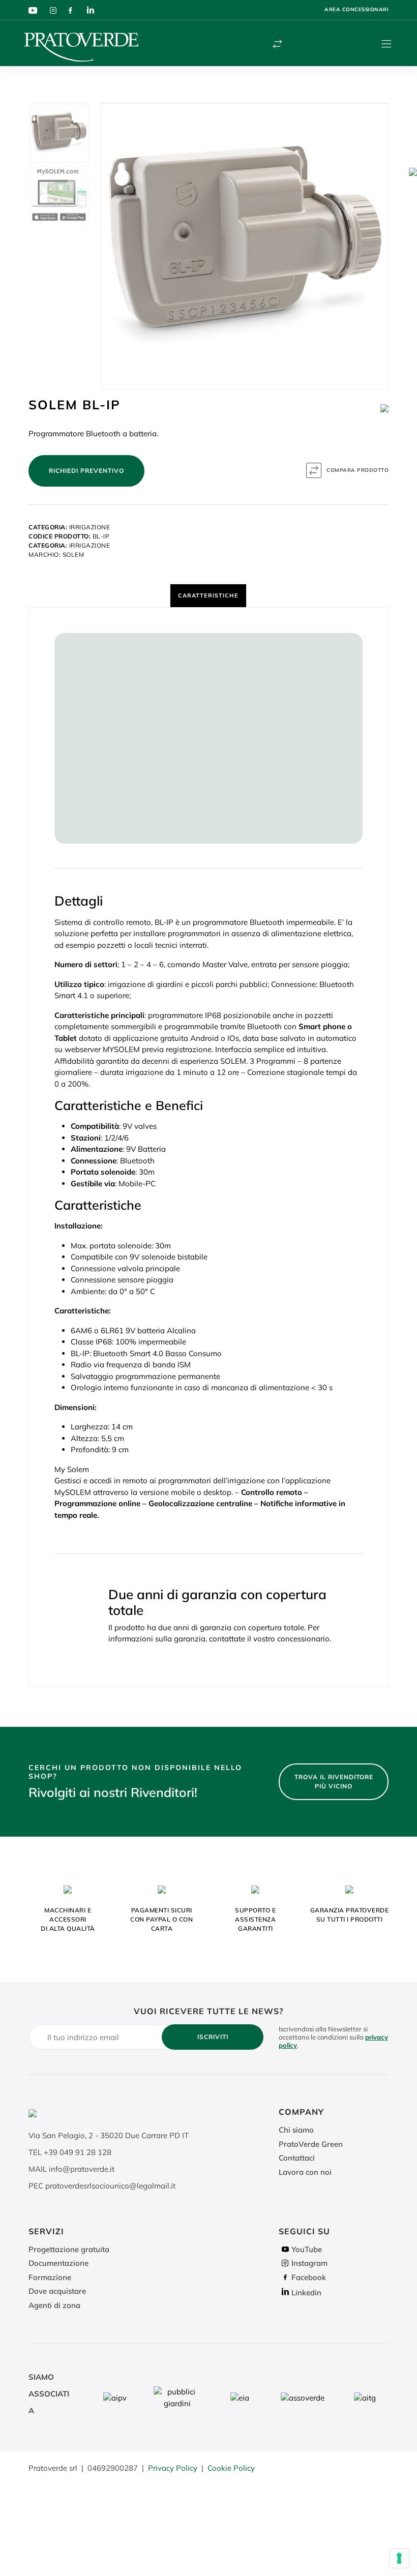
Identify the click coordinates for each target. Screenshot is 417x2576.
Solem (73, 555)
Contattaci (297, 2158)
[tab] (208, 595)
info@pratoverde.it (82, 2169)
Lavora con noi (305, 2172)
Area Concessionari (356, 9)
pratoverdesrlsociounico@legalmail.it (110, 2186)
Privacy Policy (173, 2468)
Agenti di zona (54, 2305)
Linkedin (306, 2293)
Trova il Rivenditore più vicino (334, 1781)
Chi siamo (296, 2130)
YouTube (307, 2249)
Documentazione (58, 2263)
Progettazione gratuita (69, 2249)
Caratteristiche (208, 595)
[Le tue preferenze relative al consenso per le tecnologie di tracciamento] (399, 2558)
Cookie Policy (231, 2468)
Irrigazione (90, 527)
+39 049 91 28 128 (78, 2152)
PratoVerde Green (311, 2144)
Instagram (309, 2263)
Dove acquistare (57, 2291)
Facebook (309, 2277)
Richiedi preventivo (86, 471)
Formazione (50, 2277)
